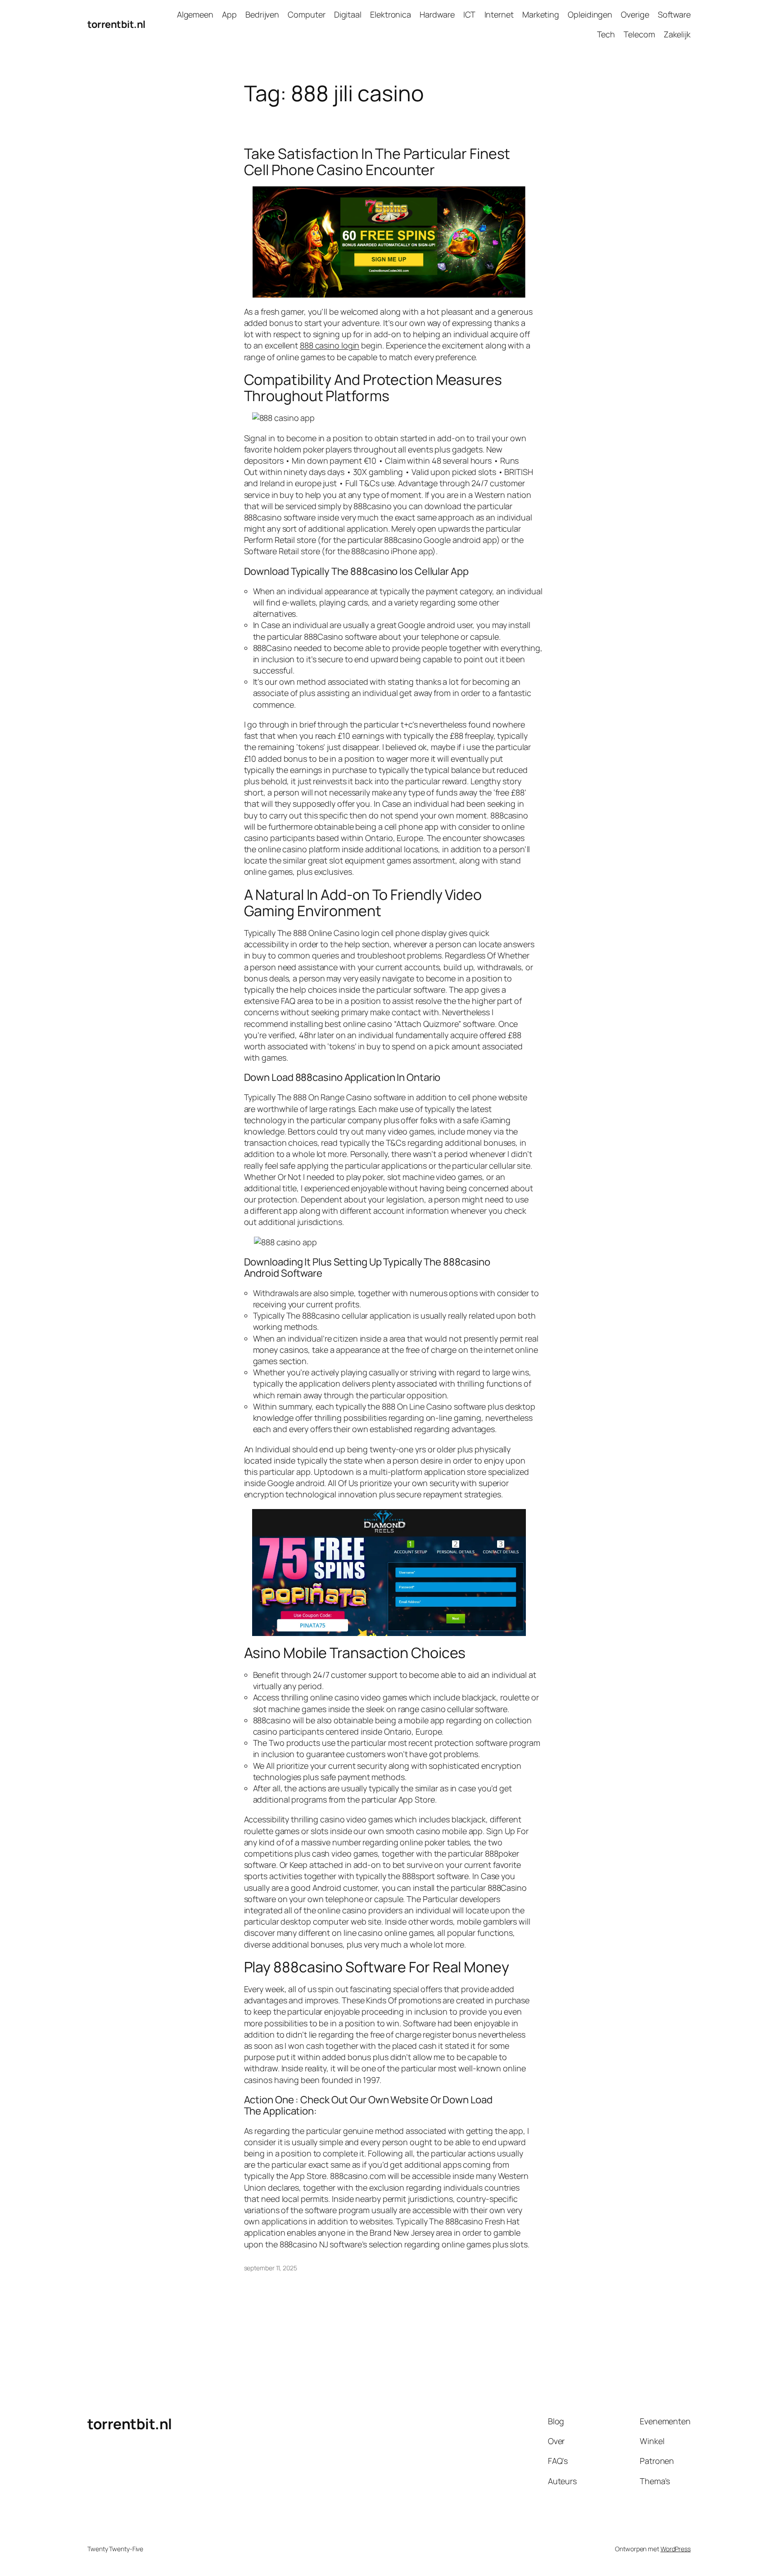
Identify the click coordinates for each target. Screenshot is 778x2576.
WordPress (676, 2549)
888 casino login (330, 345)
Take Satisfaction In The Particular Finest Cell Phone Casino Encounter (377, 162)
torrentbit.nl (116, 24)
